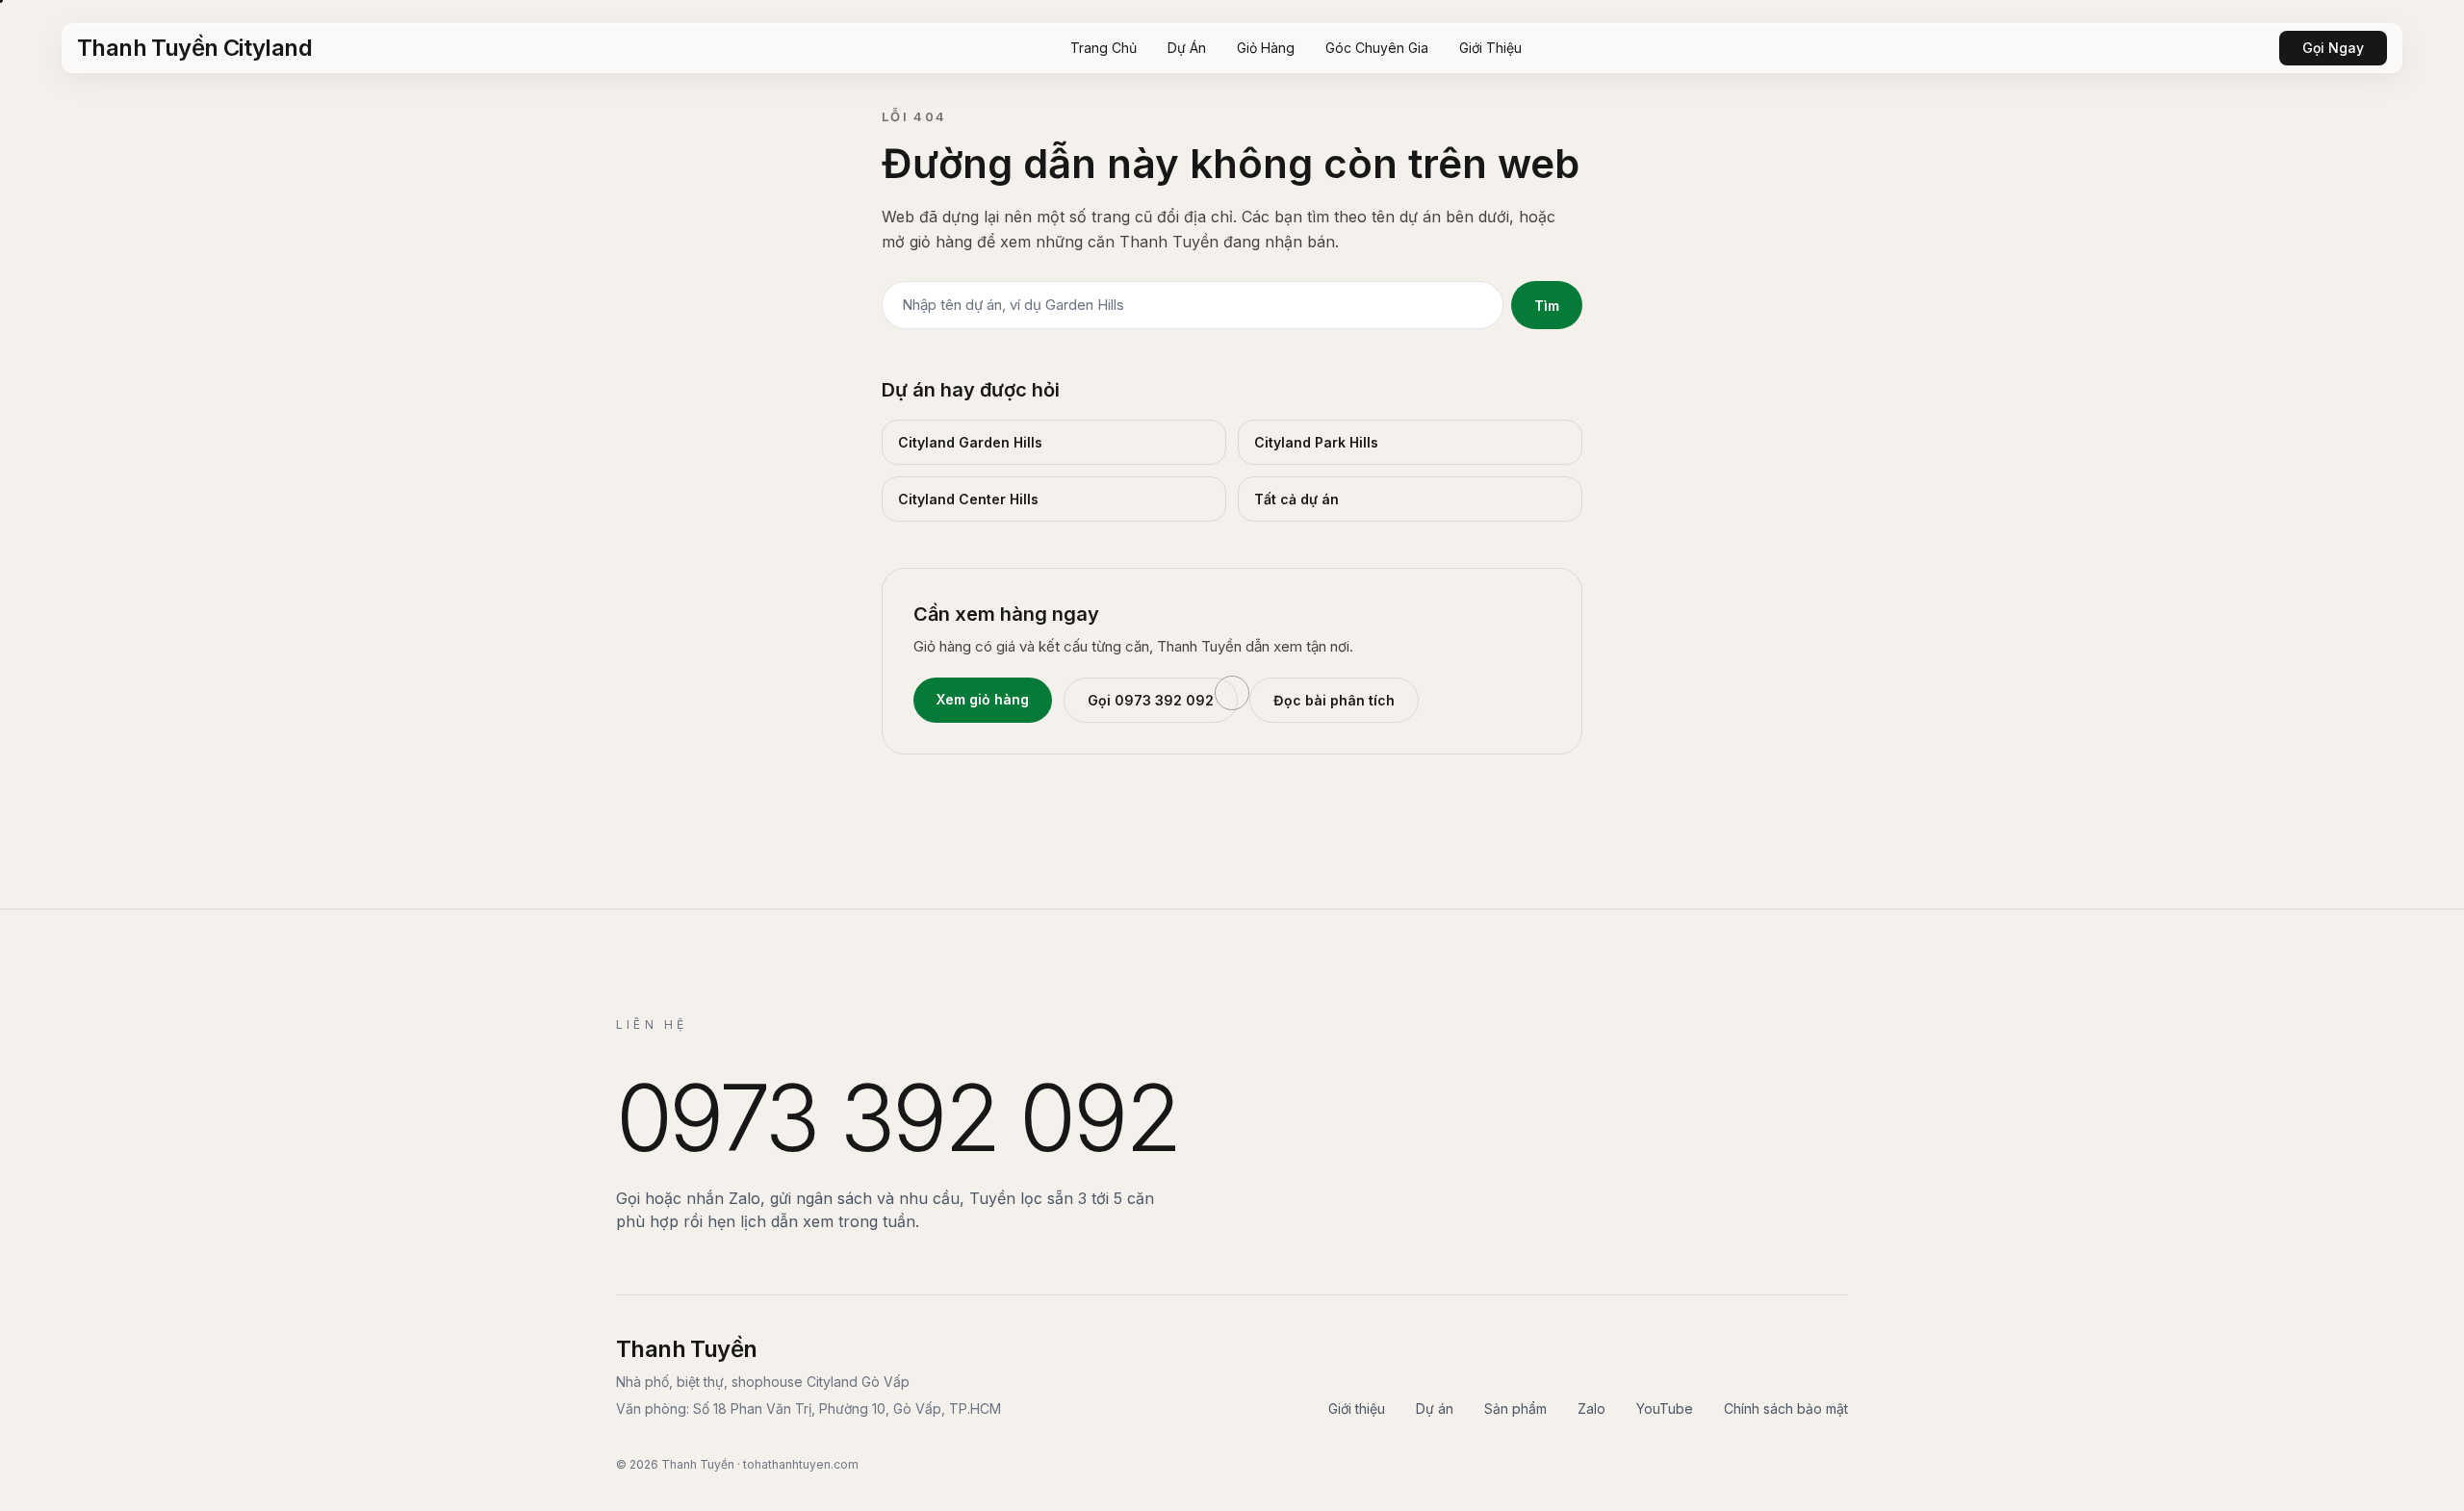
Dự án (1435, 1409)
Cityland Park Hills (1316, 442)
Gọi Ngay (2333, 48)
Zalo (1591, 1409)
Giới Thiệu (1490, 48)
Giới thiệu (1357, 1409)
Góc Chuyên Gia (1377, 48)
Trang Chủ (1104, 48)
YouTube (1665, 1409)
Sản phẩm (1515, 1409)
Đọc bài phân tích (1334, 700)
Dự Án (1187, 48)
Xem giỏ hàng (983, 699)
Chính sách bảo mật (1786, 1409)
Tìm (1547, 306)
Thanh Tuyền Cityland (194, 48)
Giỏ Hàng (1266, 48)
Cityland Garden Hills (970, 442)
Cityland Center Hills (968, 499)
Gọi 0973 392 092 (1151, 700)
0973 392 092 (897, 1117)
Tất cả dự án (1296, 499)
